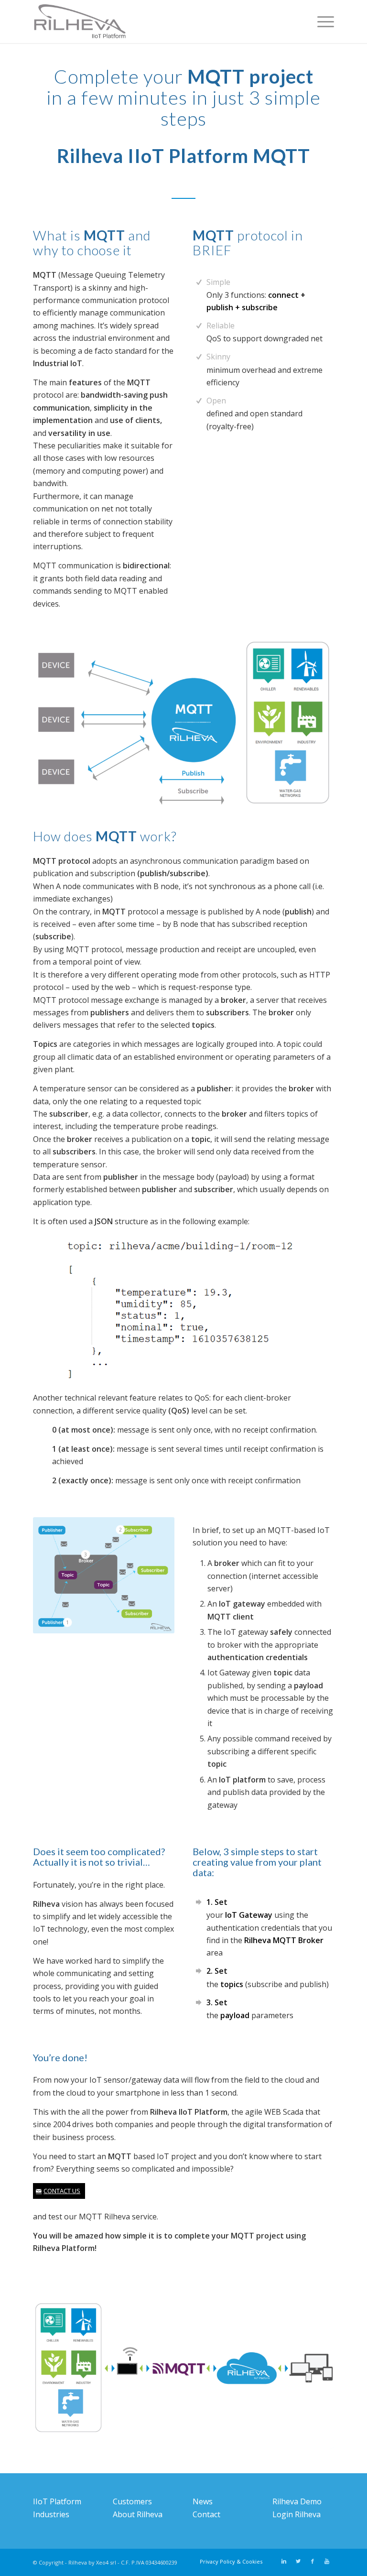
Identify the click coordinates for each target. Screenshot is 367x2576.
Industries (51, 2514)
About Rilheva (138, 2514)
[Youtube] (327, 2561)
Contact (206, 2514)
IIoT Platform (57, 2501)
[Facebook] (313, 2561)
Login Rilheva (297, 2514)
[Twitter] (298, 2561)
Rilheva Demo (297, 2501)
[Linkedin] (284, 2561)
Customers (132, 2501)
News (203, 2501)
